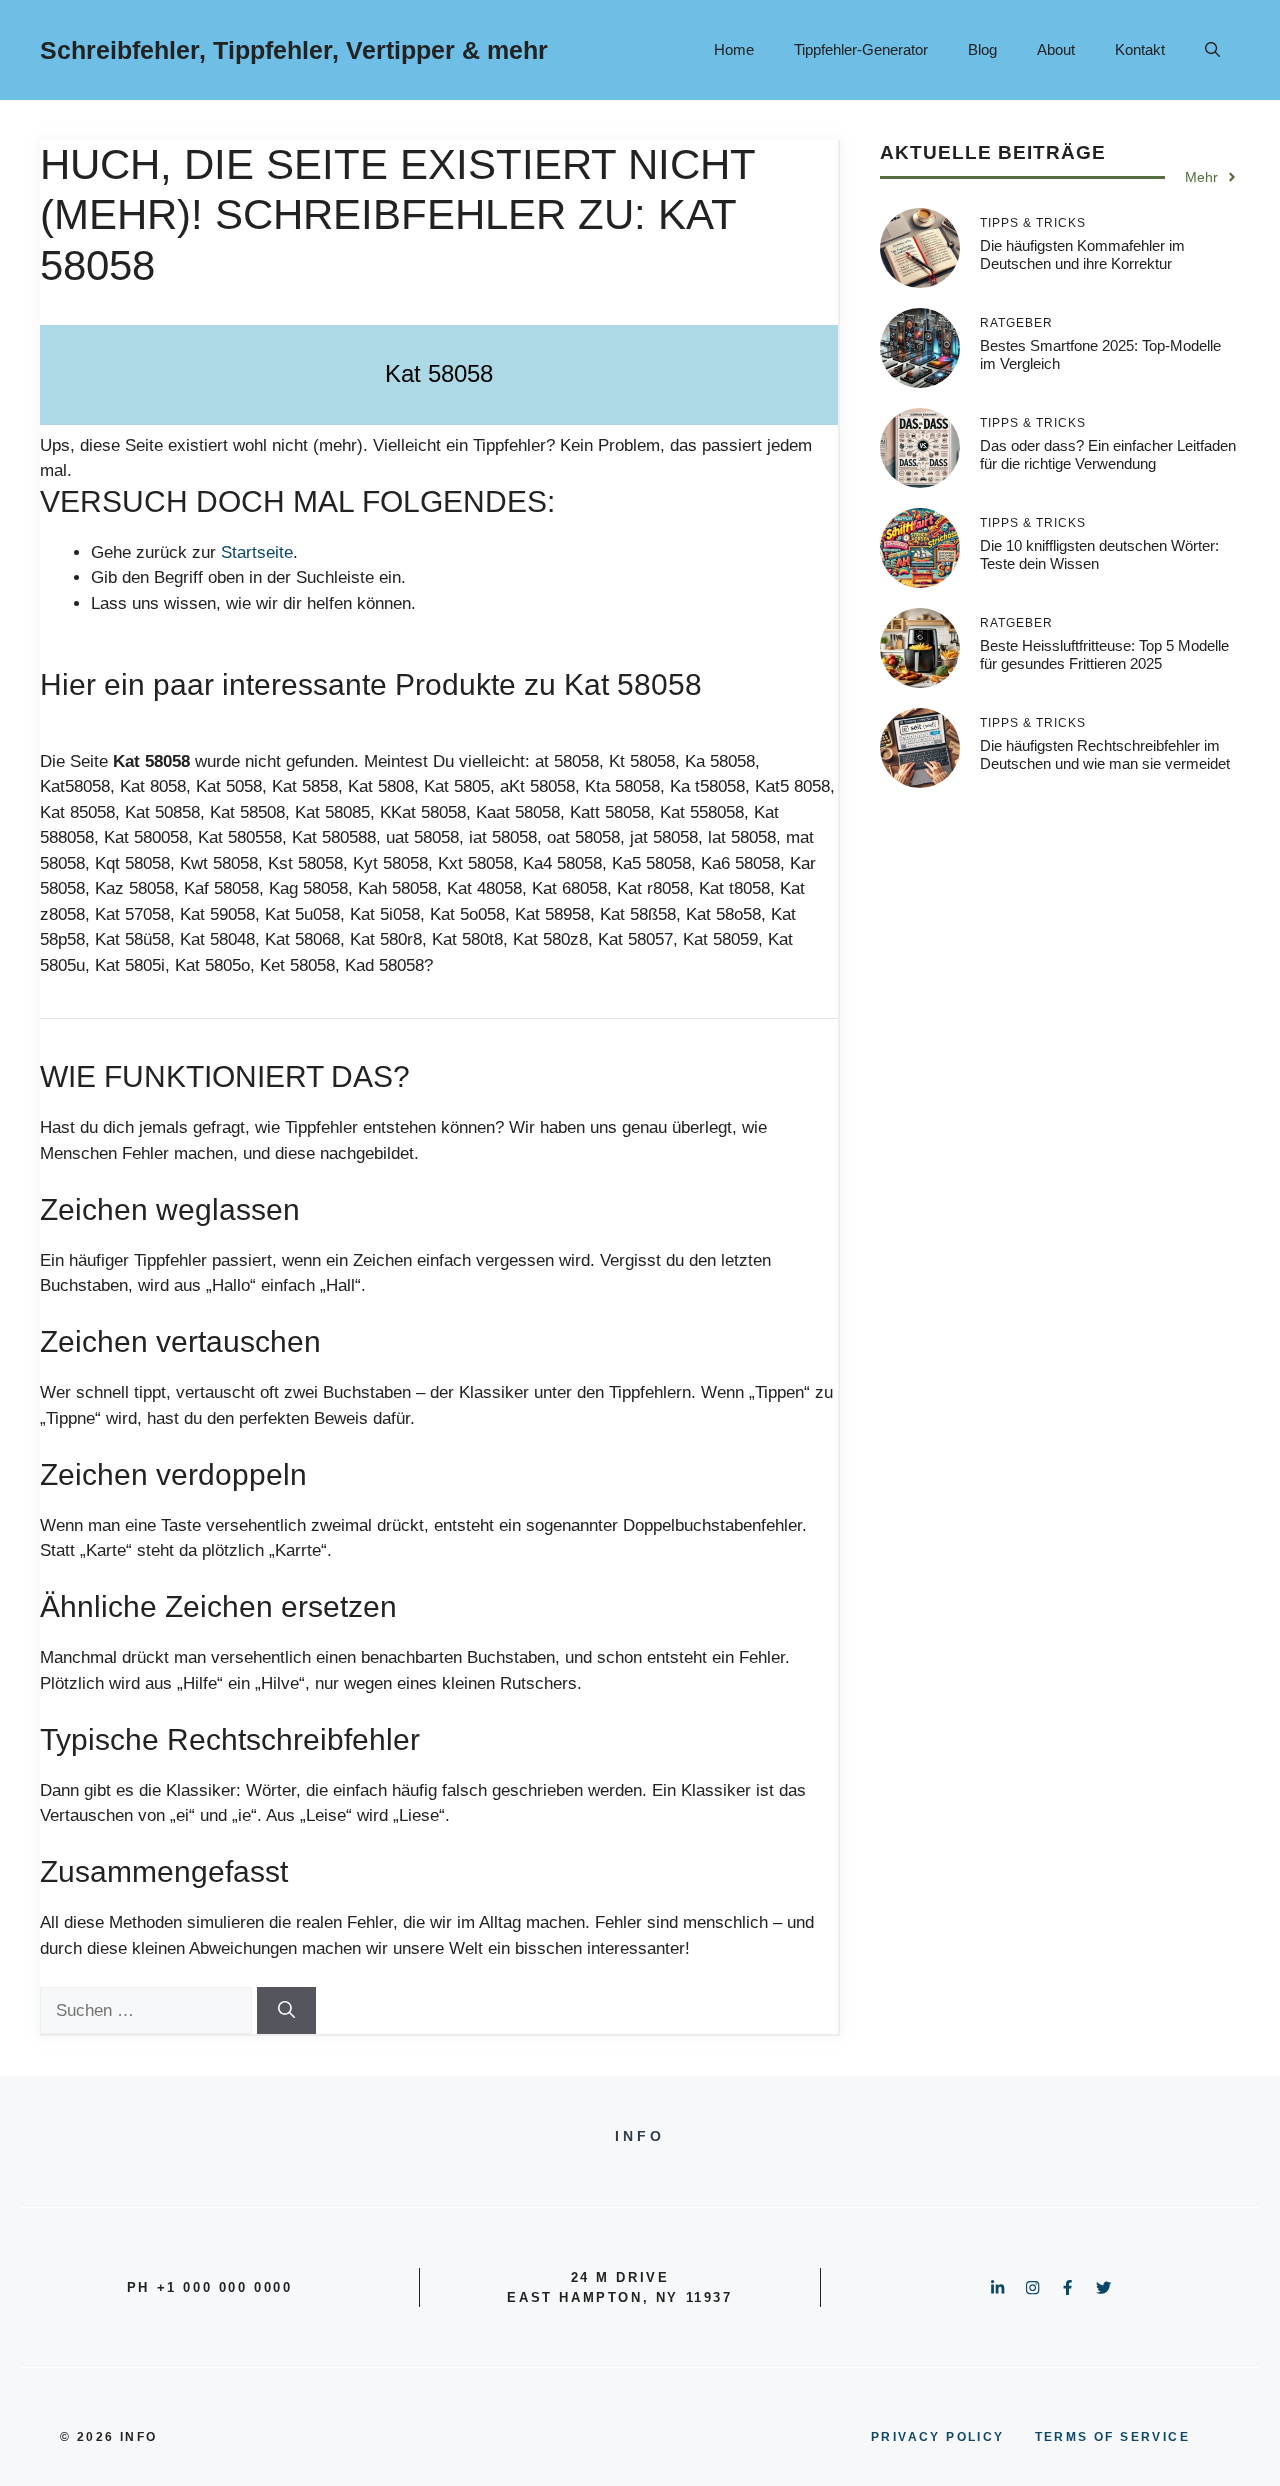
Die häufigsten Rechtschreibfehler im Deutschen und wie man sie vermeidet (1105, 754)
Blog (982, 49)
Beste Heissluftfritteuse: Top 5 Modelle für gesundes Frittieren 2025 (1104, 654)
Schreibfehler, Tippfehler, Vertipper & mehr (294, 50)
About (1056, 49)
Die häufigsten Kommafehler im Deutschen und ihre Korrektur (1082, 254)
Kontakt (1140, 49)
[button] (1212, 50)
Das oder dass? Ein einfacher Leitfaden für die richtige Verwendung (1108, 454)
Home (734, 49)
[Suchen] (286, 2011)
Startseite (257, 552)
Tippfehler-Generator (861, 49)
